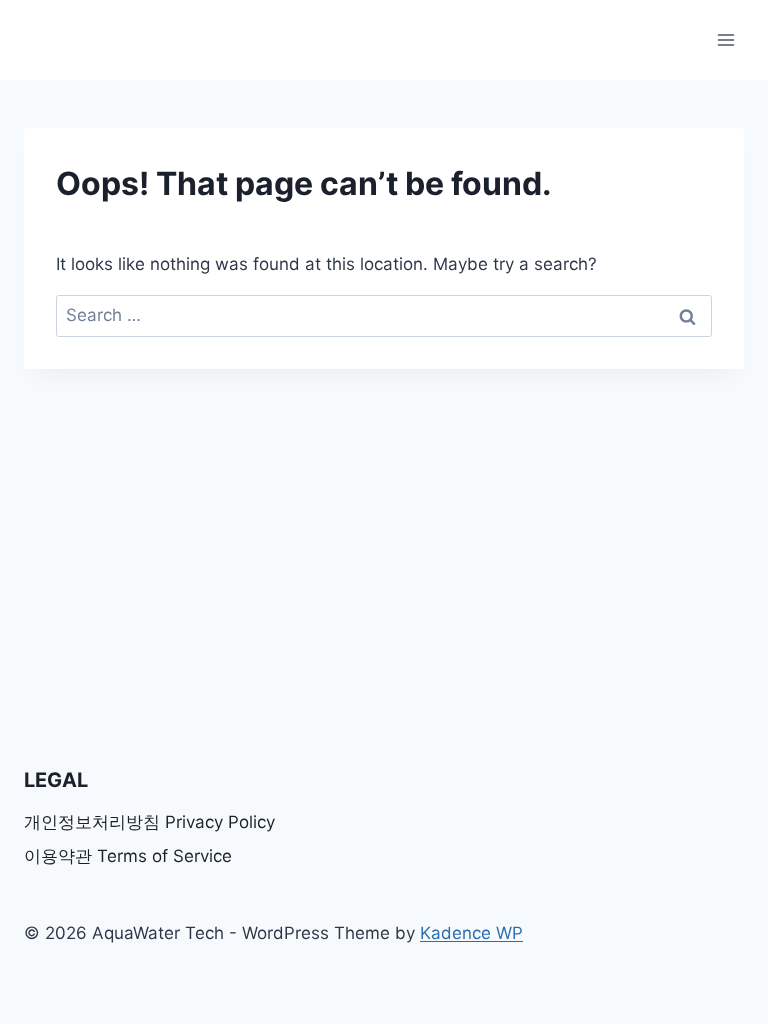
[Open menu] (725, 39)
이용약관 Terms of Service (128, 856)
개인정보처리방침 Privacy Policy (149, 822)
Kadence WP (471, 933)
